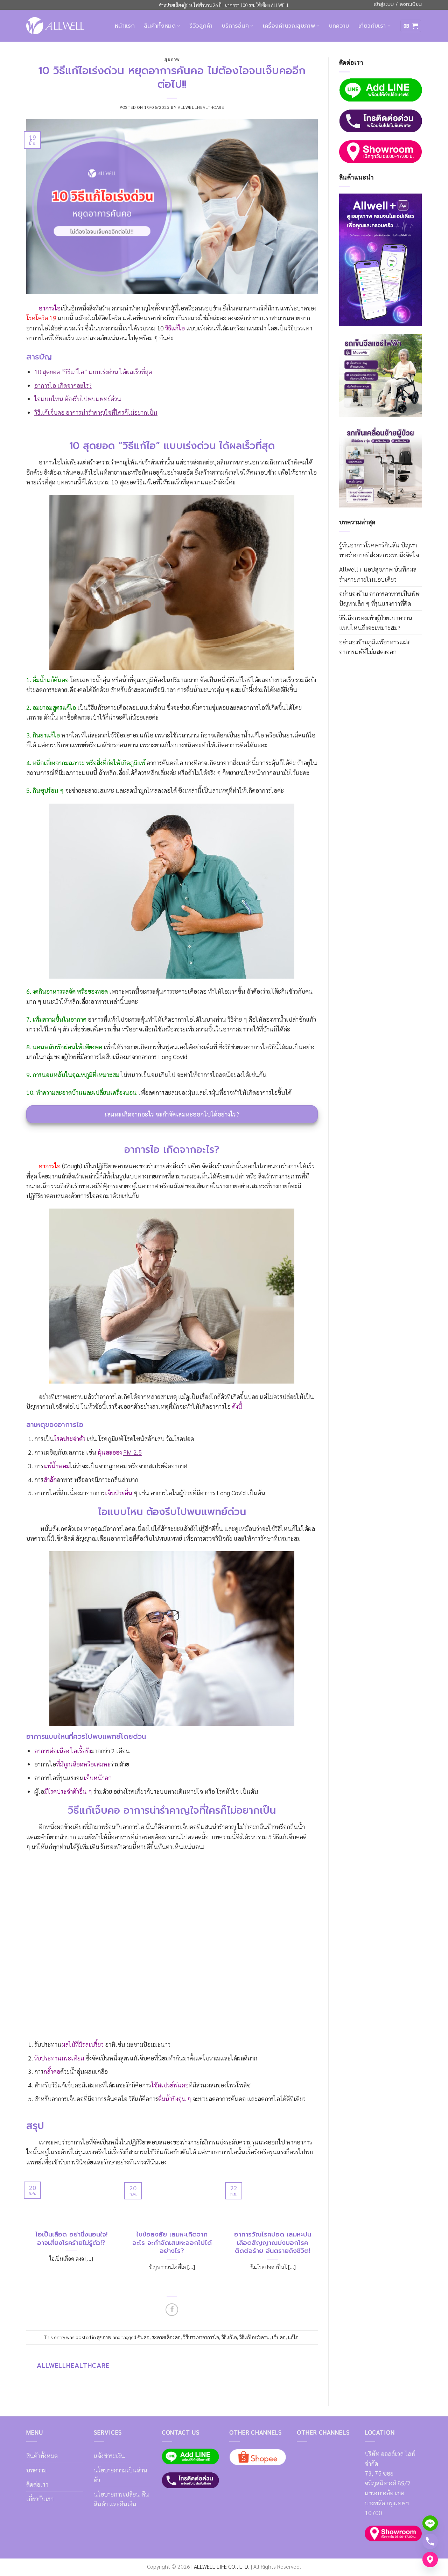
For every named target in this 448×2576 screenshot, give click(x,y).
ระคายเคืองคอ (166, 2337)
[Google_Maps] (430, 2560)
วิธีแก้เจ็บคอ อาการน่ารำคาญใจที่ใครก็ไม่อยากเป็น (96, 412)
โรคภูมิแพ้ (111, 1438)
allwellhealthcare (201, 107)
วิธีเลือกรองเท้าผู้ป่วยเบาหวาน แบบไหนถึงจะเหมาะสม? (376, 622)
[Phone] (430, 2541)
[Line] (430, 2523)
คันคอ (143, 2337)
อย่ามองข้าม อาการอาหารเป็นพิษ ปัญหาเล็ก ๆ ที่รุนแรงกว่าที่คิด (379, 598)
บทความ (339, 26)
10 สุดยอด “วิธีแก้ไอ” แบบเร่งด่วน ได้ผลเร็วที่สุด (93, 372)
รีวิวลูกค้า (201, 26)
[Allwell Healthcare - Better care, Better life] (55, 26)
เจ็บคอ (279, 2337)
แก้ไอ (293, 2337)
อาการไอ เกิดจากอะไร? (63, 385)
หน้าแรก (125, 26)
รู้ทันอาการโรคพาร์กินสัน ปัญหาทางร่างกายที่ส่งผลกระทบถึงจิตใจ (379, 550)
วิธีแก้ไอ (229, 2337)
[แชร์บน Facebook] (172, 2310)
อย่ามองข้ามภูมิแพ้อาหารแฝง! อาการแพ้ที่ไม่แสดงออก (375, 647)
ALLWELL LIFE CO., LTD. (222, 2566)
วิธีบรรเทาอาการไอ (201, 2337)
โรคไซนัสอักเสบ (144, 1438)
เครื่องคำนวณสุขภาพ (289, 26)
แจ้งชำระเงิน (109, 2455)
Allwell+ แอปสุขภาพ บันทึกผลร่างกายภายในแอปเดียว (378, 574)
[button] (411, 26)
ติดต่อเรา (37, 2484)
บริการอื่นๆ (236, 26)
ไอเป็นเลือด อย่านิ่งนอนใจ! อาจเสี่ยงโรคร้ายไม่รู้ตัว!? (71, 2239)
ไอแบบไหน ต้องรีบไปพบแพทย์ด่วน (78, 398)
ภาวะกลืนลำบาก (118, 1479)
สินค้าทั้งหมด (160, 26)
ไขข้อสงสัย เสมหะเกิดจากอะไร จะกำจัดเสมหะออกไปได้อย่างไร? (172, 2243)
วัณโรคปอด (180, 1438)
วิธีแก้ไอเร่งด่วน (254, 2337)
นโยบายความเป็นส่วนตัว (121, 2475)
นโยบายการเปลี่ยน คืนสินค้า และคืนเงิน (121, 2499)
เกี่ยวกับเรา (372, 26)
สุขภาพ (172, 59)
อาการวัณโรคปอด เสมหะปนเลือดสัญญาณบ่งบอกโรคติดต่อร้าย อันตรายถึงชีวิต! (273, 2243)
